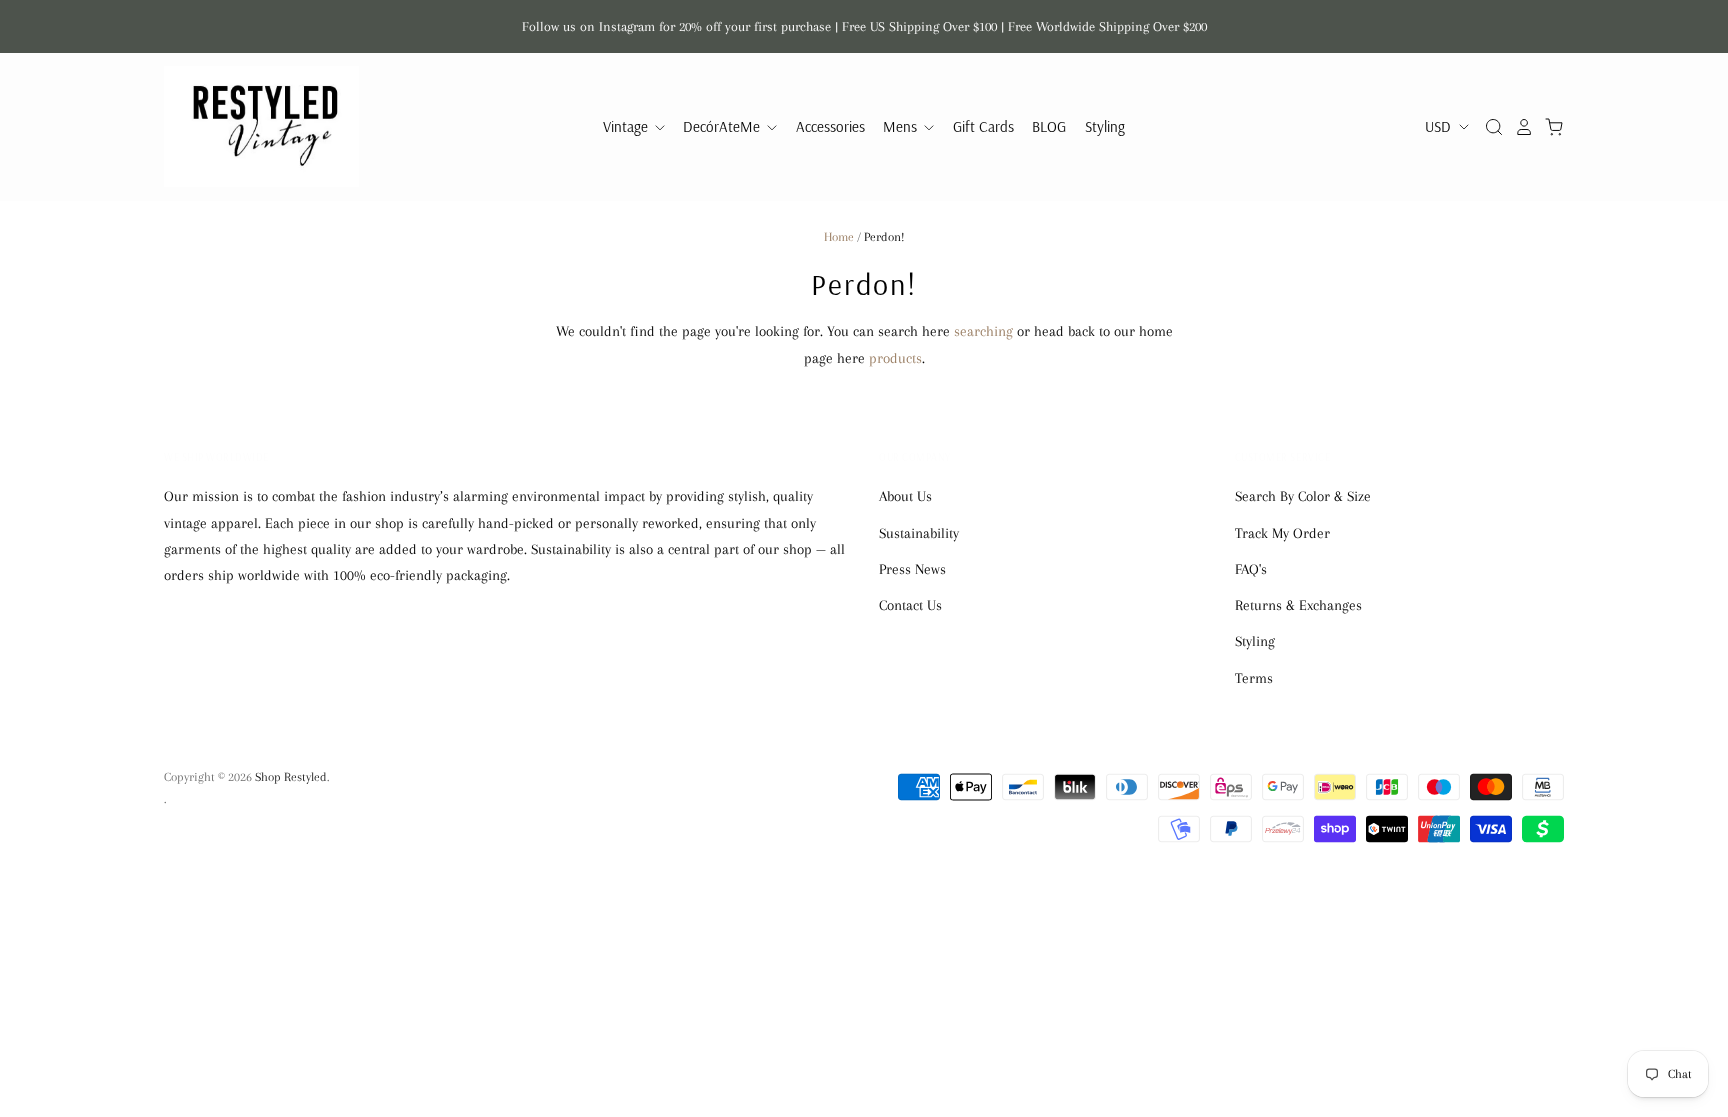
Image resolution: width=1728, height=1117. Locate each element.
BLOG (1049, 126)
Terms (1254, 678)
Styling (1105, 126)
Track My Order (1282, 533)
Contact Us (910, 605)
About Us (905, 496)
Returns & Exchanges (1298, 605)
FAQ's (1251, 569)
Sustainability (919, 533)
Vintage (627, 126)
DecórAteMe (723, 126)
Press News (912, 569)
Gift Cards (983, 126)
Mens (902, 126)
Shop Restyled (291, 777)
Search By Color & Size (1303, 496)
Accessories (830, 126)
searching (983, 331)
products (895, 358)
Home (839, 237)
